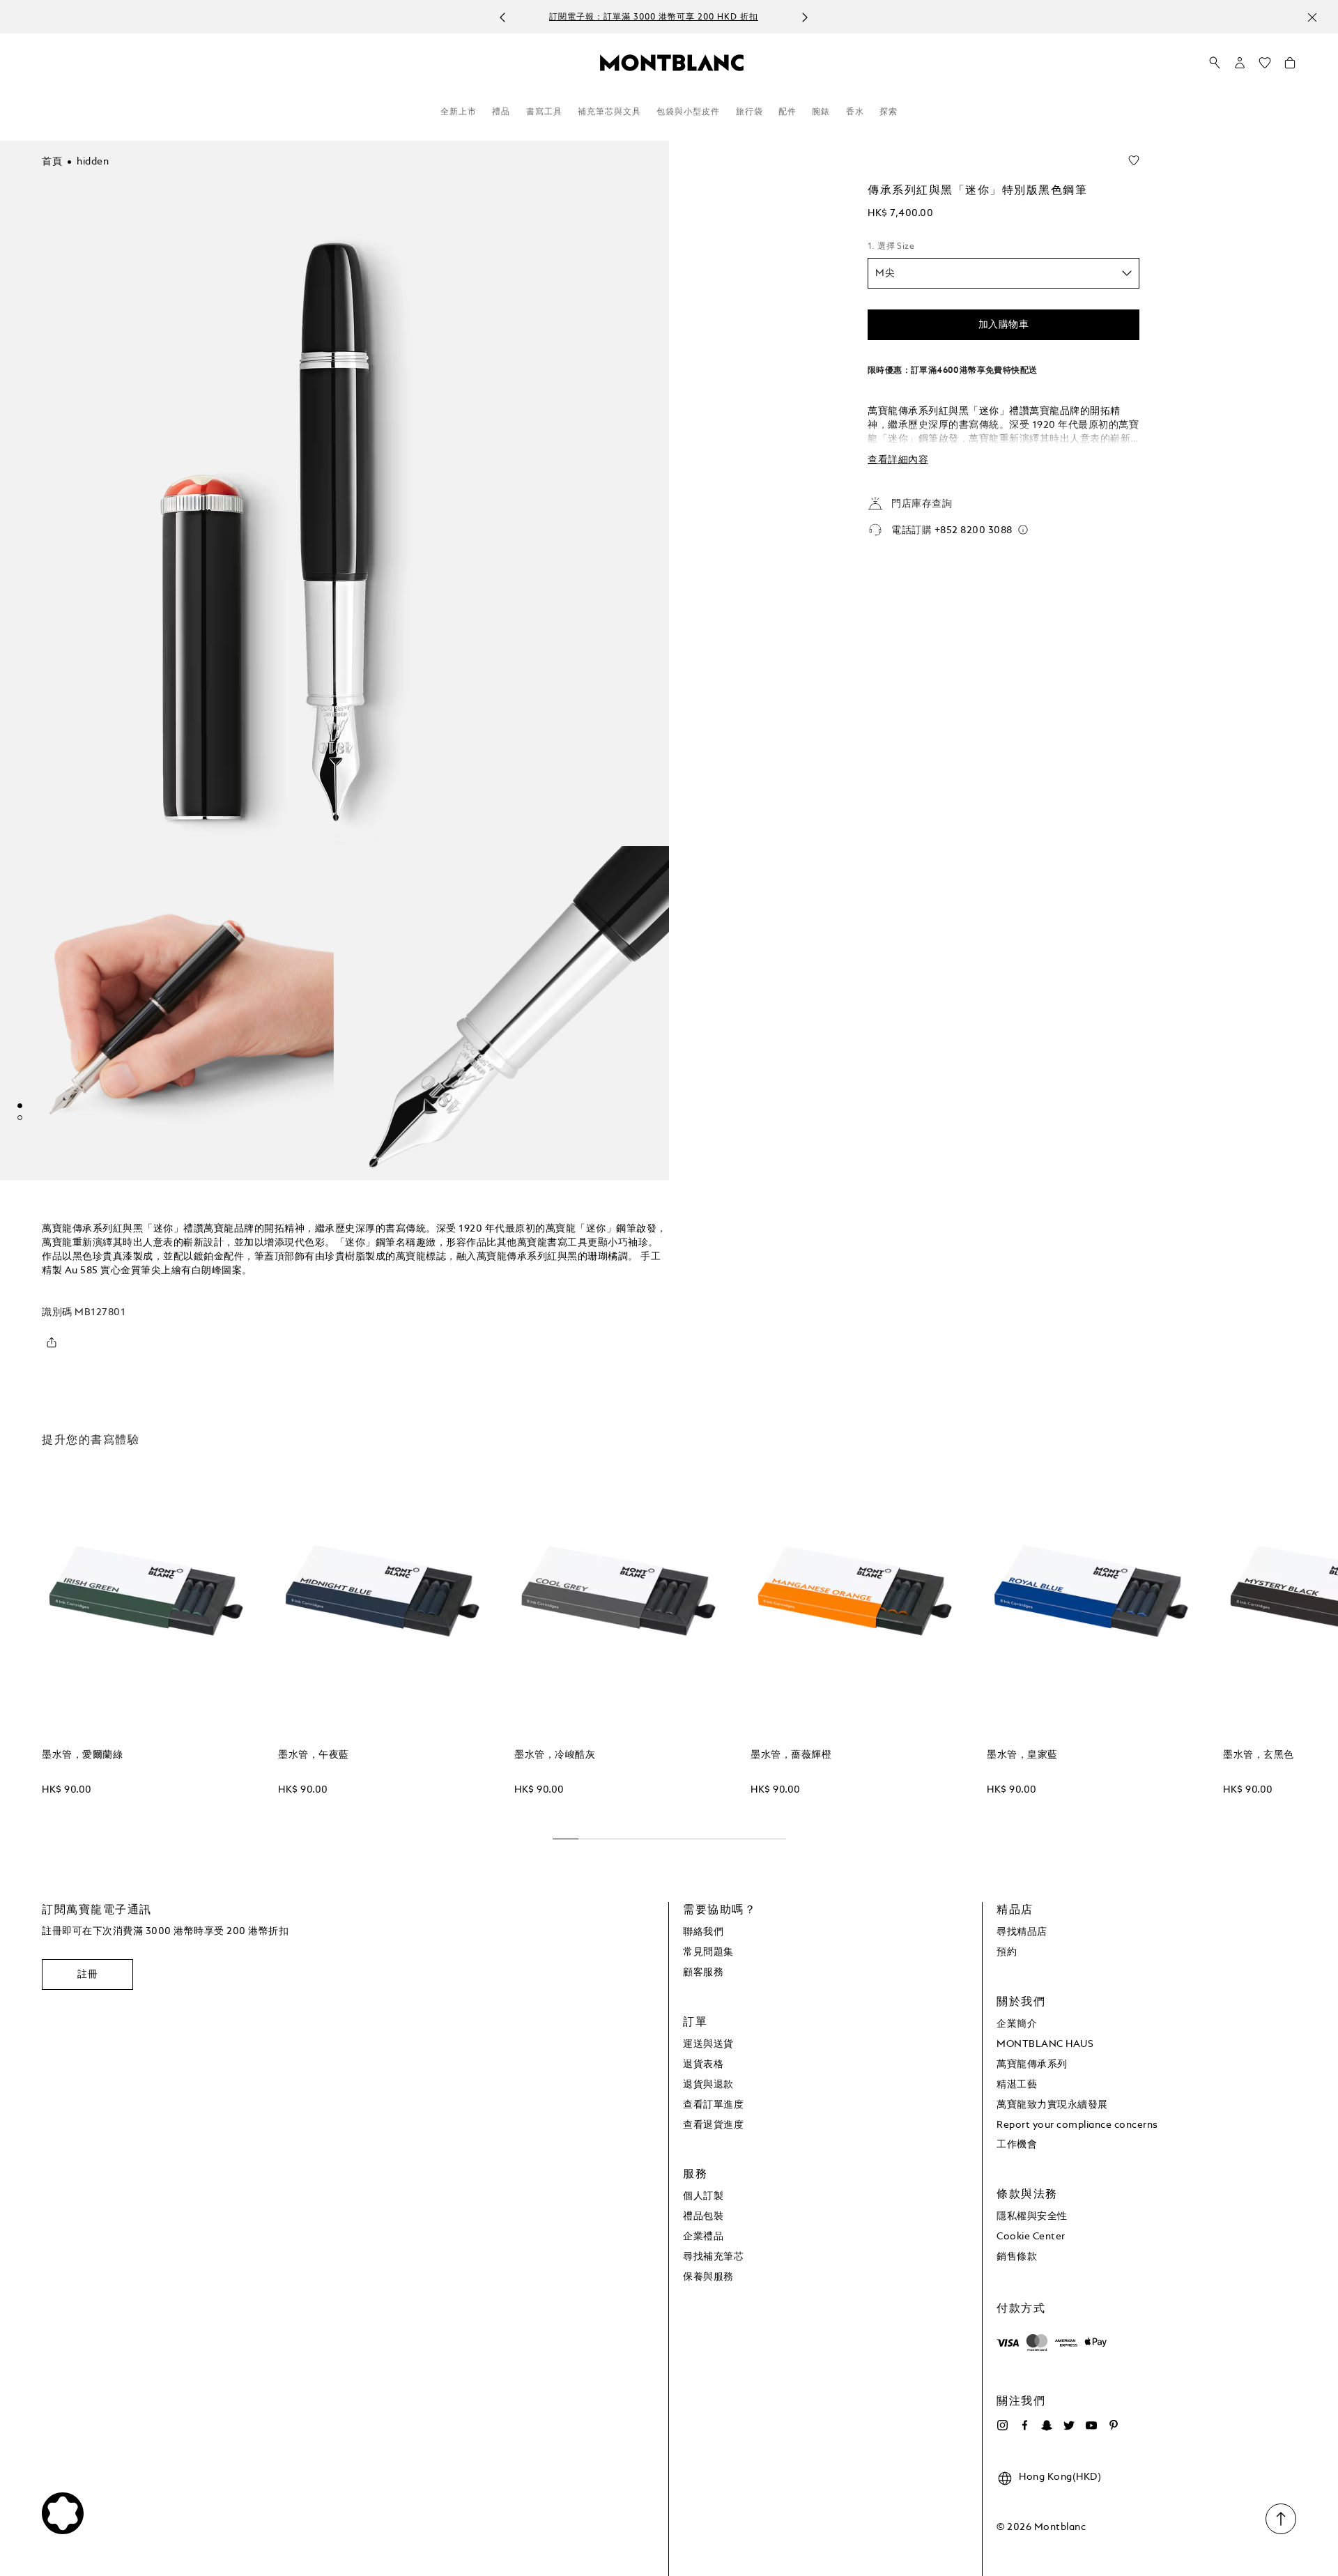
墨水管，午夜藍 (314, 1755)
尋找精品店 (1022, 1932)
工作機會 (1017, 2145)
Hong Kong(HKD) (1060, 2477)
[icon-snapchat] (1047, 2425)
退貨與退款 (708, 2085)
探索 (889, 112)
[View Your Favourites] (1265, 66)
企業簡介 (1017, 2024)
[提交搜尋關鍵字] (1215, 63)
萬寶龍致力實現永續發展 (1052, 2105)
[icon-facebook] (1024, 2425)
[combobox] (1003, 273)
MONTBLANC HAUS (1045, 2044)
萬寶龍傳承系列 (1032, 2064)
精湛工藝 (1017, 2085)
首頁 (52, 162)
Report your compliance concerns (1077, 2125)
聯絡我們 (703, 1932)
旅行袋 (749, 112)
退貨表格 (703, 2064)
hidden (93, 162)
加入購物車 (1004, 325)
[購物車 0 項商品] (1290, 66)
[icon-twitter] (1069, 2425)
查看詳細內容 (898, 460)
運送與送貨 (708, 2044)
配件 (787, 112)
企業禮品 (703, 2237)
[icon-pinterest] (1114, 2425)
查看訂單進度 (713, 2105)
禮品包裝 (703, 2216)
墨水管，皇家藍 (1022, 1755)
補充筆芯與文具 (609, 112)
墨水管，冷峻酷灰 (555, 1755)
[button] (1240, 63)
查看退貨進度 (713, 2125)
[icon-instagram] (1002, 2425)
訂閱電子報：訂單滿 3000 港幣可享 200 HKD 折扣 (654, 17)
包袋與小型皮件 (688, 112)
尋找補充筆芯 (713, 2257)
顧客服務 (703, 1972)
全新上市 (459, 112)
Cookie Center (1031, 2237)
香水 (855, 112)
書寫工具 (544, 112)
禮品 (501, 112)
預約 (1007, 1952)
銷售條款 (1017, 2257)
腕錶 (821, 112)
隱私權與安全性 (1032, 2216)
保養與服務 (708, 2277)
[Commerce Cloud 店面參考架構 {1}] (672, 62)
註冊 (87, 1975)
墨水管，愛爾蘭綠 (82, 1755)
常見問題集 (708, 1952)
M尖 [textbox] (885, 273)
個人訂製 (703, 2196)
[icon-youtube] (1091, 2425)
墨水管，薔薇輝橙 (791, 1755)
